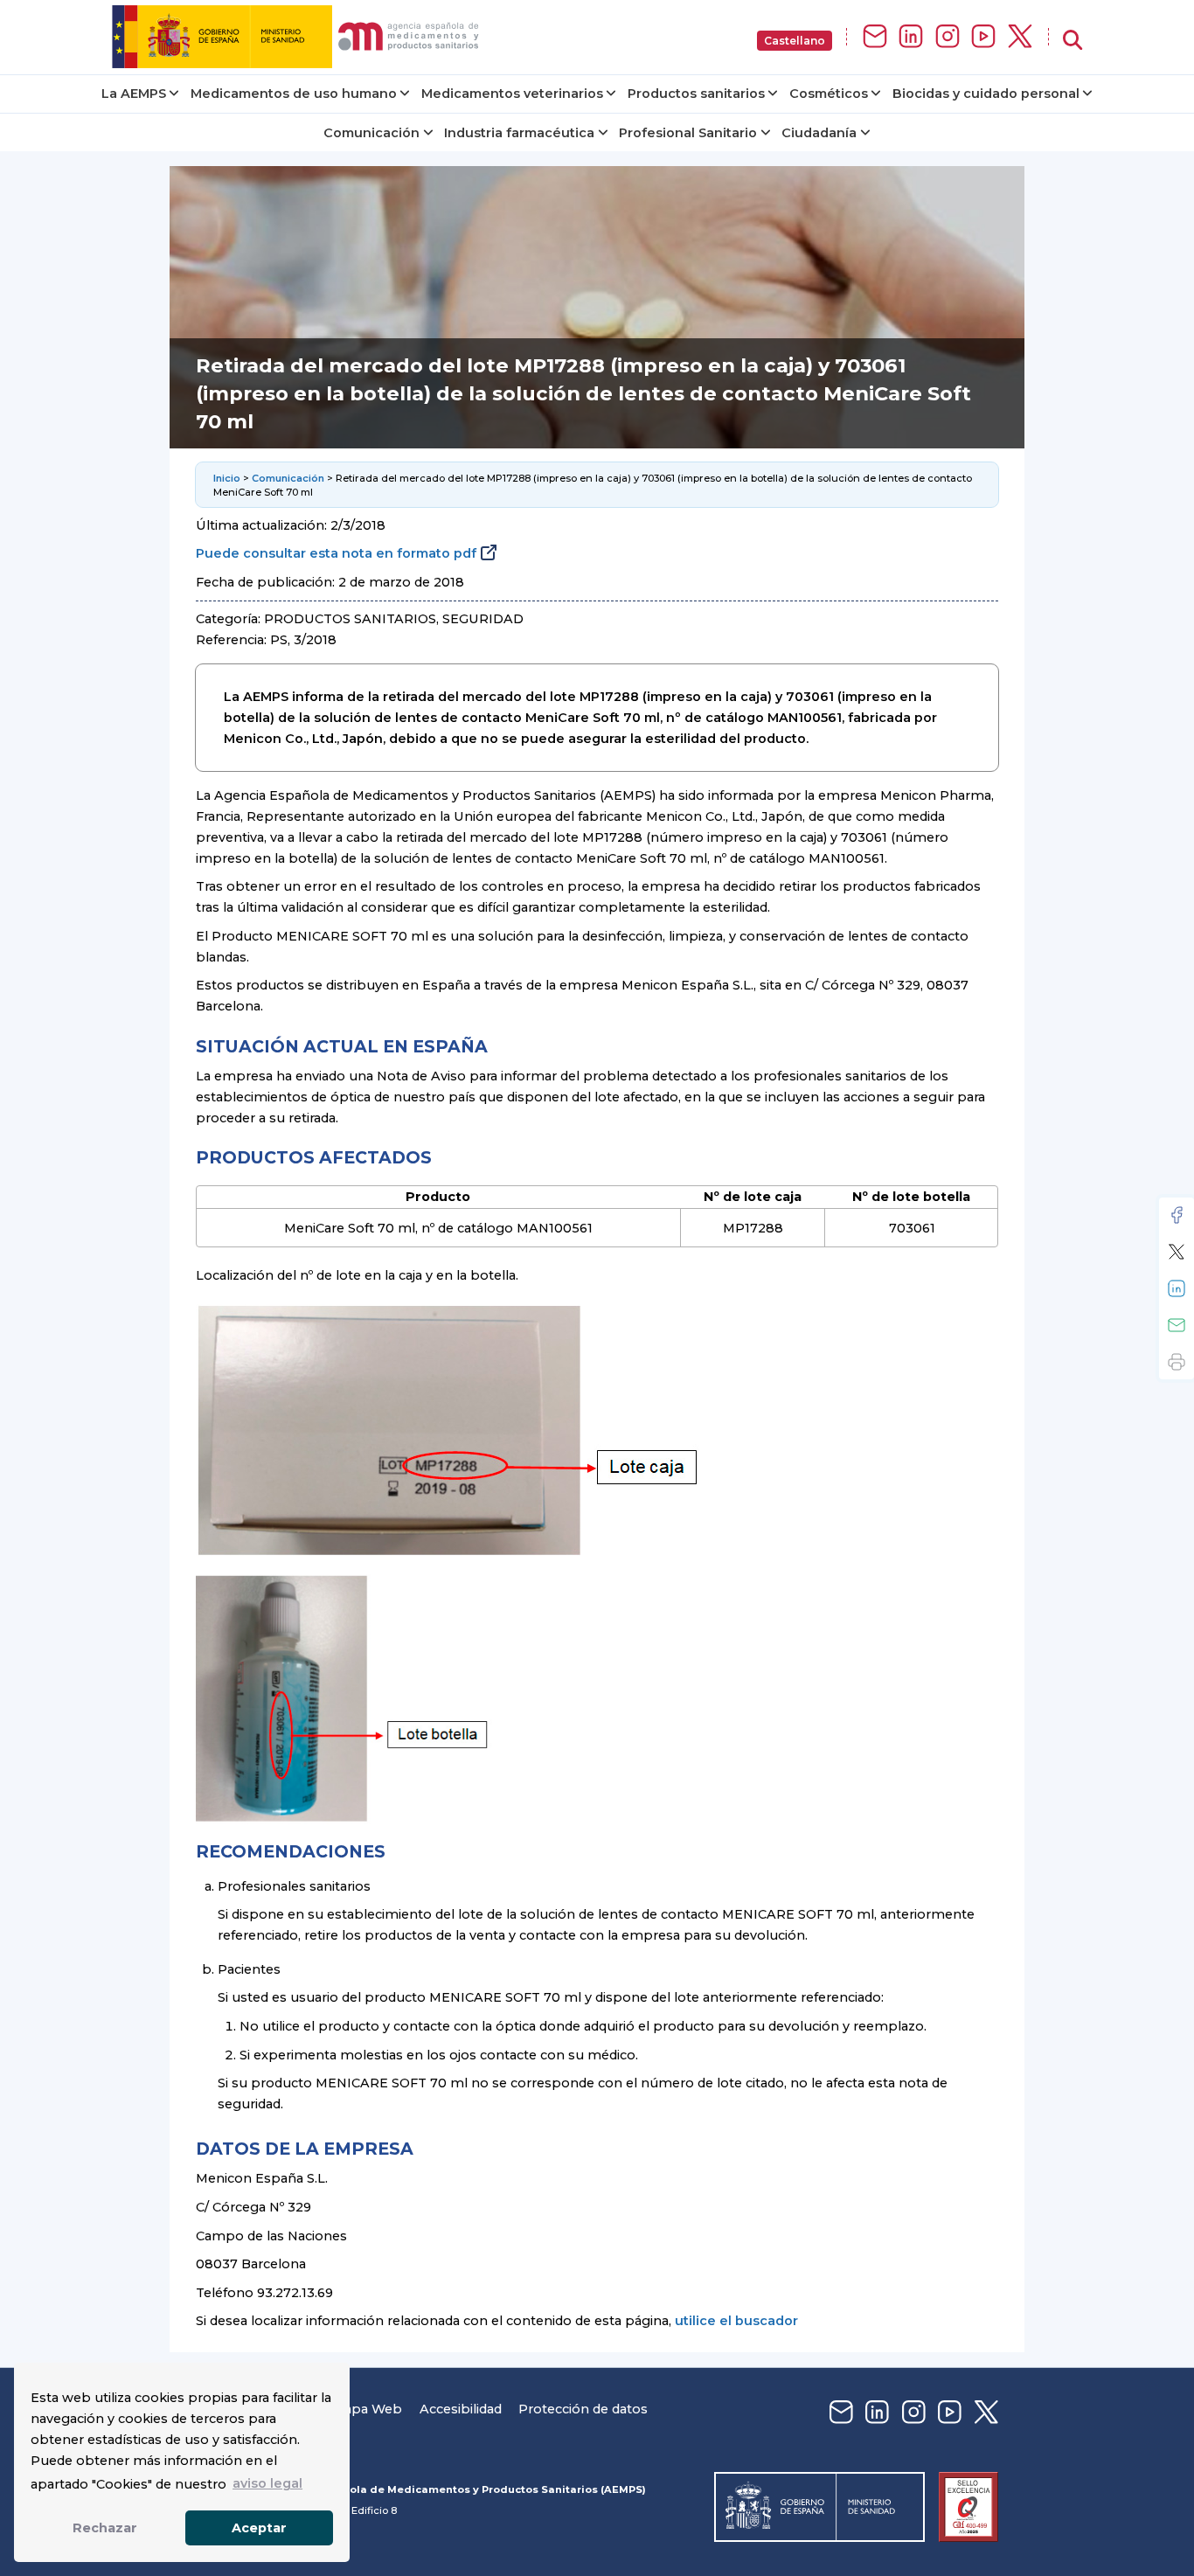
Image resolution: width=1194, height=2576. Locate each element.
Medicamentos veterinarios (512, 94)
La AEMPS (134, 94)
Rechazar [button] (105, 2528)
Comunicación (371, 133)
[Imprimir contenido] (1177, 1362)
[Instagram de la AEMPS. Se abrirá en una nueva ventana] (948, 37)
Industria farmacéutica (519, 133)
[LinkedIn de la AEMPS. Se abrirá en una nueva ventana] (911, 37)
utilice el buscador (736, 2321)
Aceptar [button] (259, 2528)
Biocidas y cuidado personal (986, 94)
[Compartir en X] (1177, 1252)
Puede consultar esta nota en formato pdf (336, 553)
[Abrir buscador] (1073, 41)
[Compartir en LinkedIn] (1177, 1288)
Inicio (227, 478)
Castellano (795, 41)
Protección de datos (583, 2409)
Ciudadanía (819, 133)
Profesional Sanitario (688, 133)
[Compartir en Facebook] (1177, 1215)
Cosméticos (829, 94)
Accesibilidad (461, 2409)
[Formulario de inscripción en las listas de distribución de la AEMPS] (875, 37)
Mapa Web (367, 2409)
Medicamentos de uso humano (294, 94)
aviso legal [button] (267, 2483)
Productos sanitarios (696, 94)
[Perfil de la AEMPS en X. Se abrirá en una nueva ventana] (1020, 37)
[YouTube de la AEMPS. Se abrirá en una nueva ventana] (983, 37)
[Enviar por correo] (1177, 1325)
